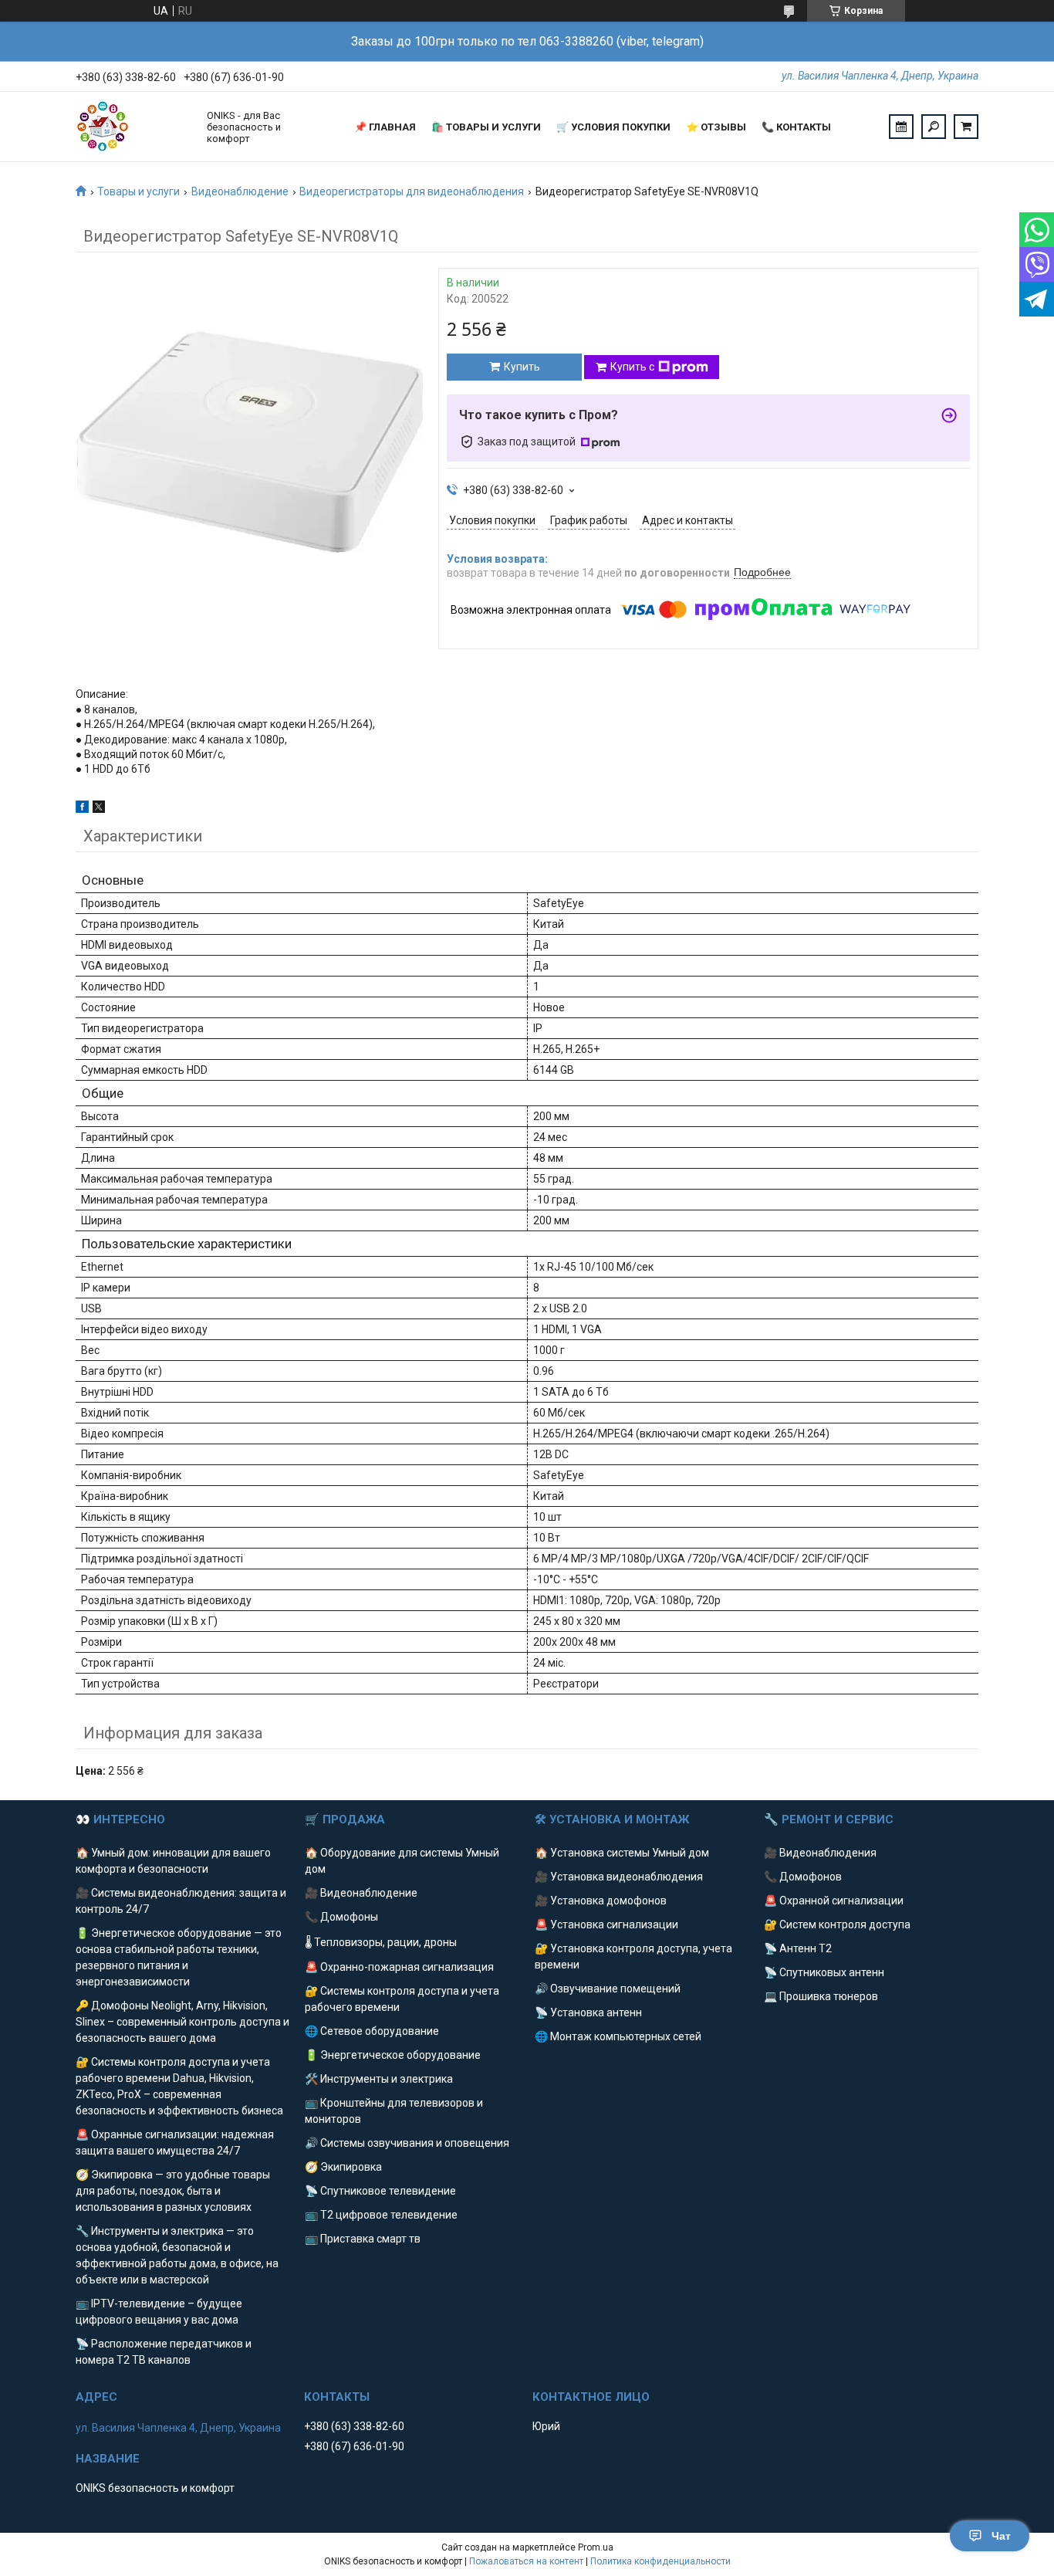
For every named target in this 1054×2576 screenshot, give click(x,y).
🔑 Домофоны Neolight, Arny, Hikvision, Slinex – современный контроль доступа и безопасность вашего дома (182, 2022)
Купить (522, 367)
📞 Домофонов (803, 1877)
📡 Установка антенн (588, 2012)
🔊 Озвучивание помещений (608, 1989)
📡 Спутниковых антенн (824, 1972)
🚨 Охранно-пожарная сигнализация (399, 1967)
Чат (1001, 2536)
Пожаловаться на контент (526, 2561)
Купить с (632, 367)
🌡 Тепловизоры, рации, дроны (381, 1942)
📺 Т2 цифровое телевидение (381, 2215)
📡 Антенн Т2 (798, 1948)
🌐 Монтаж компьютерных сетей (618, 2036)
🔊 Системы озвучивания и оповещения (407, 2143)
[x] (99, 809)
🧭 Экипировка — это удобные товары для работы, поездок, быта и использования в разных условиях (173, 2191)
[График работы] (901, 127)
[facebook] (82, 809)
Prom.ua (596, 2547)
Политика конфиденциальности (660, 2561)
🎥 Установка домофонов (601, 1901)
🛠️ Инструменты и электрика (379, 2079)
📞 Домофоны (341, 1917)
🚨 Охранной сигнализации (834, 1901)
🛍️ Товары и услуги (486, 127)
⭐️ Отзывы (716, 127)
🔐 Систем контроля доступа (837, 1924)
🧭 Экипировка (343, 2167)
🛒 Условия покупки (613, 127)
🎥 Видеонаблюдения (820, 1853)
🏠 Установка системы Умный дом (622, 1853)
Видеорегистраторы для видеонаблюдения (412, 191)
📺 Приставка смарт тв (363, 2239)
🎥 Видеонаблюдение (361, 1893)
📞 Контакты (796, 127)
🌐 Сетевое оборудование (372, 2031)
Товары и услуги (139, 191)
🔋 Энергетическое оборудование (393, 2055)
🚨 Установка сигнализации (606, 1924)
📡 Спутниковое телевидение (380, 2191)
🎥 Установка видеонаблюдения (619, 1877)
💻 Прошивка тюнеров (821, 1996)
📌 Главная (385, 127)
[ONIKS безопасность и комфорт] (133, 127)
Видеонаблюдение (240, 191)
